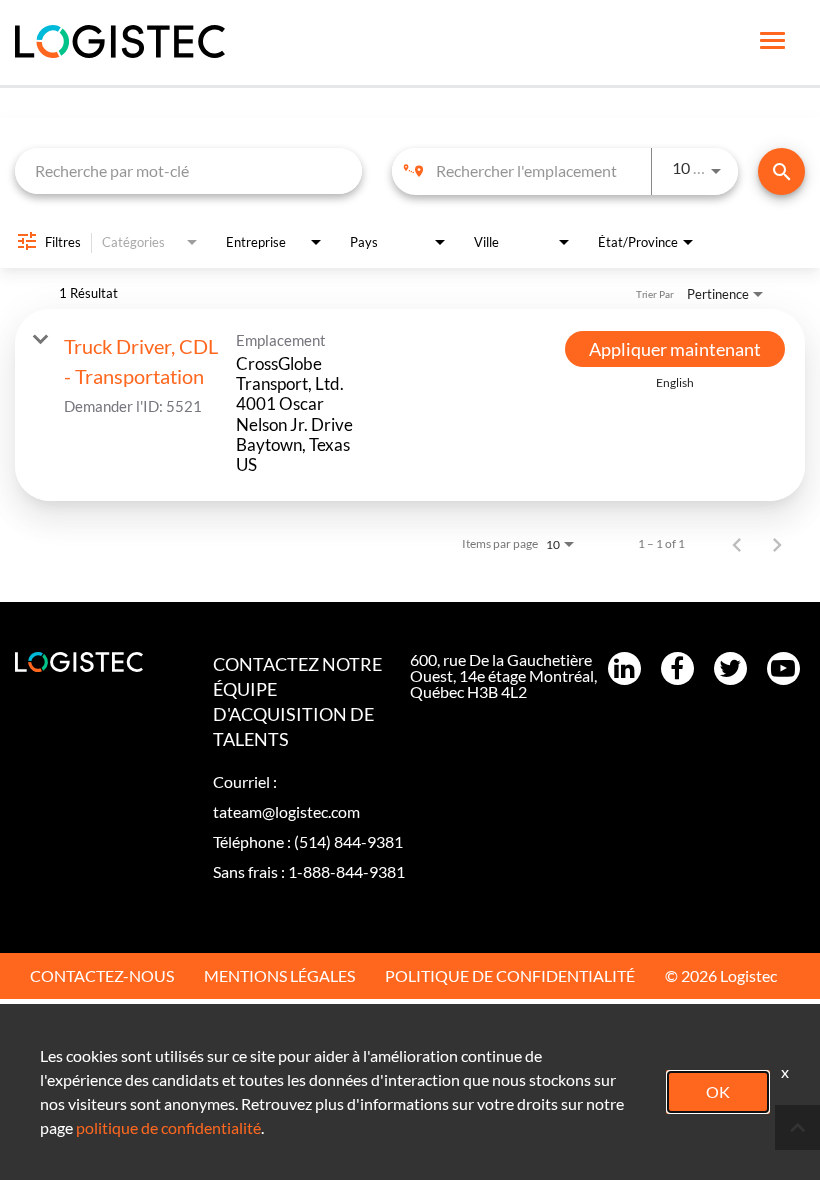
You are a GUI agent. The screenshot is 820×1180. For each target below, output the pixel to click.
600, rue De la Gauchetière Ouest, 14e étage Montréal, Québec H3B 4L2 (503, 675)
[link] (410, 405)
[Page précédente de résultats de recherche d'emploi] (737, 544)
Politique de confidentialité (510, 975)
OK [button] (718, 1091)
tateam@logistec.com (286, 811)
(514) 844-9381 (348, 841)
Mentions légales (279, 975)
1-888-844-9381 (346, 871)
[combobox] (188, 170)
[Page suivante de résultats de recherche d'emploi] (777, 544)
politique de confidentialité (168, 1127)
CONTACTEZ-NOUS (102, 975)
